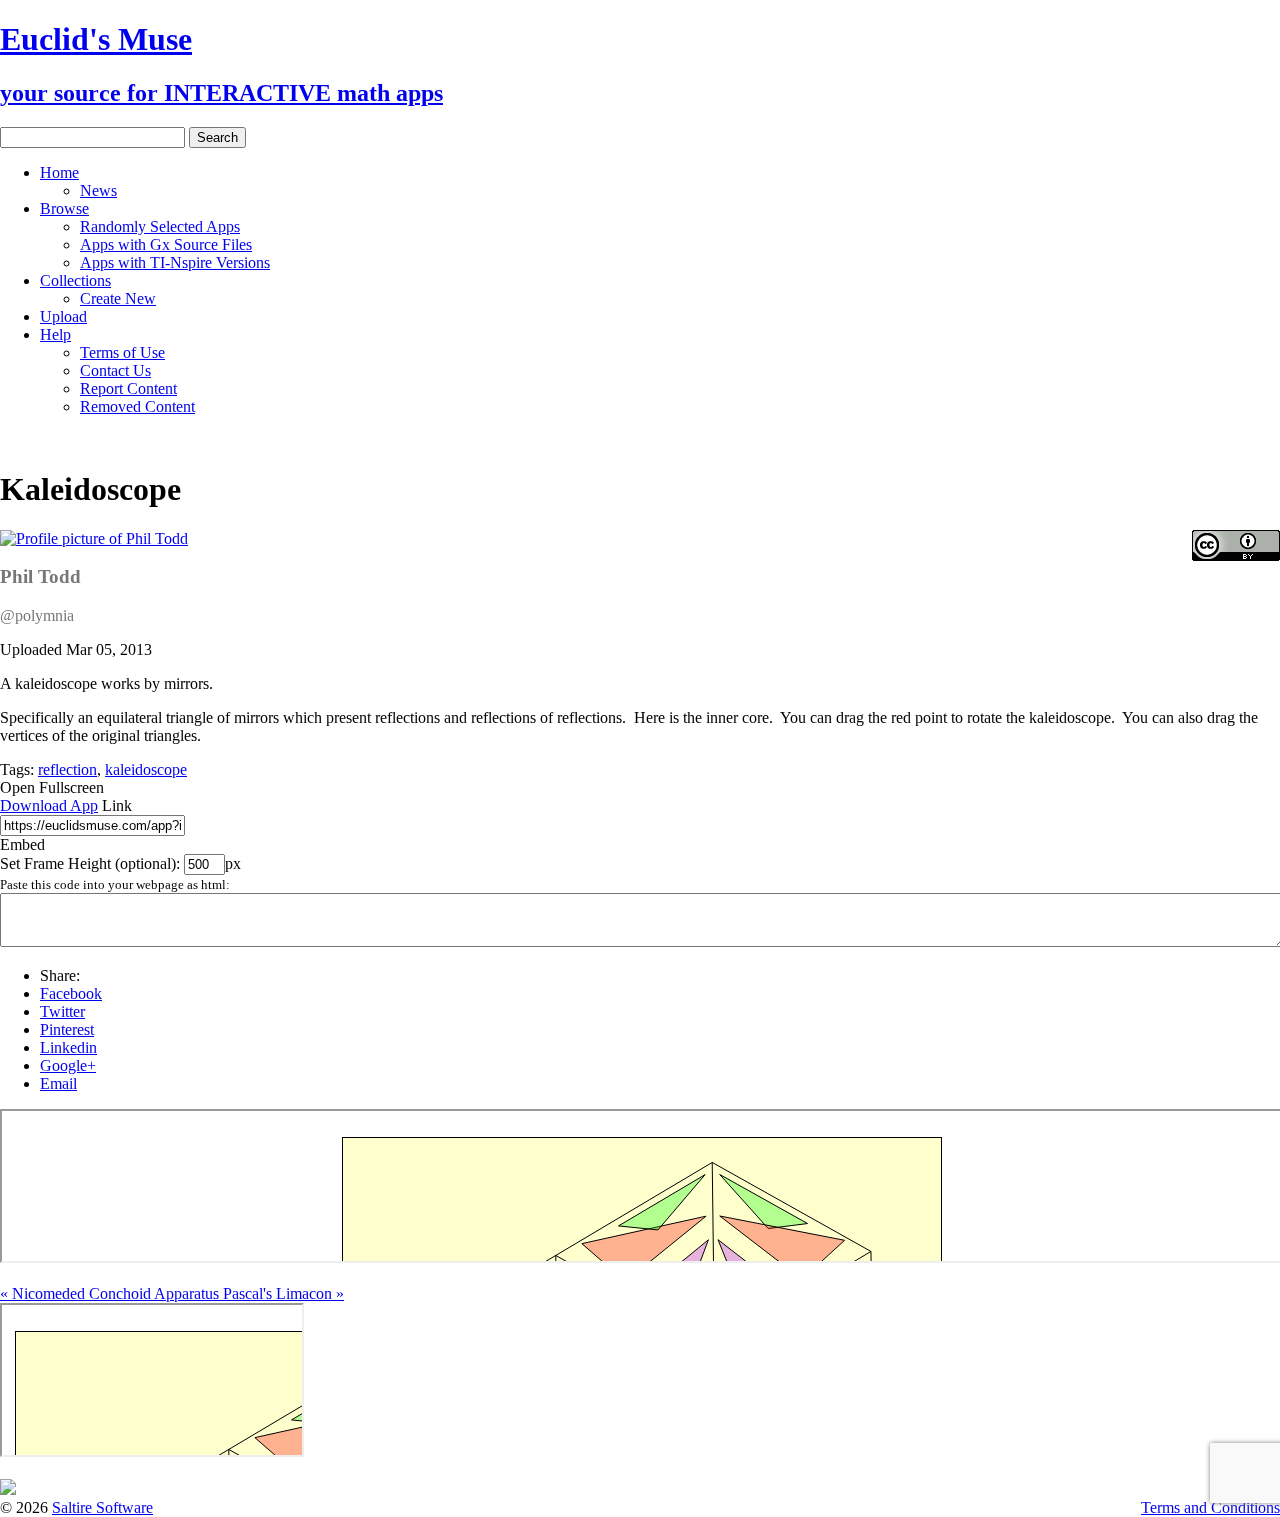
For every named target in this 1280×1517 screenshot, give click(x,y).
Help (55, 334)
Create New (118, 298)
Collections (75, 280)
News (98, 190)
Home (59, 172)
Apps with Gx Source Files (166, 244)
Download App (49, 805)
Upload (63, 316)
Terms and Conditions (1210, 1507)
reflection (67, 769)
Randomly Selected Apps (160, 226)
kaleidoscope (146, 769)
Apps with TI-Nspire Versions (175, 262)
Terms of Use (122, 352)
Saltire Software (102, 1507)
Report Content (128, 388)
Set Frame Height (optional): (92, 863)
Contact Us (115, 370)
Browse (64, 208)
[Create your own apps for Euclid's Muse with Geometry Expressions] (8, 1489)
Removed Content (137, 406)
